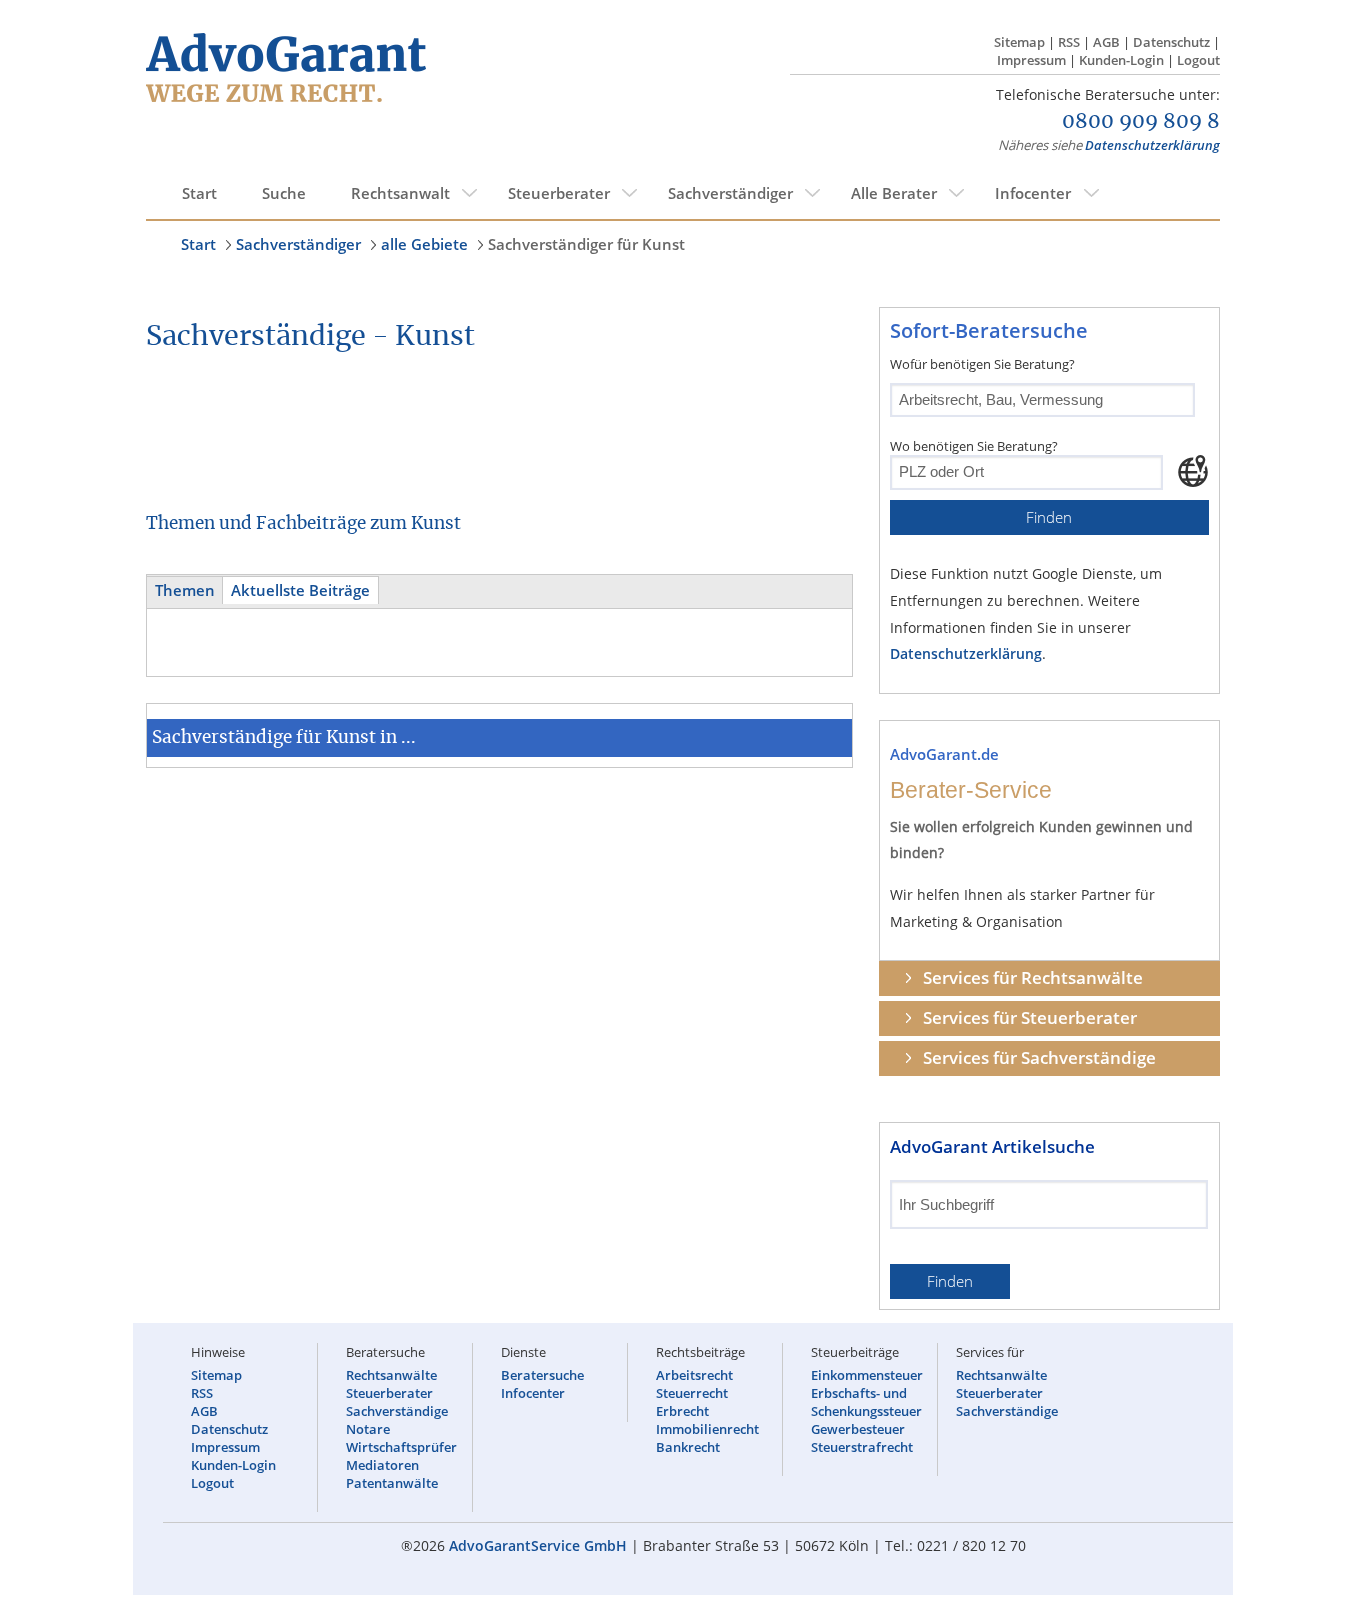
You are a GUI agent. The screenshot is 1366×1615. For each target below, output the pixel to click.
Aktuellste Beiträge (300, 590)
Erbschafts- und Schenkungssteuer (866, 1402)
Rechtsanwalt (400, 193)
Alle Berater (894, 193)
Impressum (1031, 60)
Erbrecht (682, 1411)
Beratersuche (542, 1375)
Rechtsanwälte (391, 1375)
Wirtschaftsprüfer (401, 1447)
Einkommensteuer (867, 1375)
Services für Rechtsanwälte (1033, 977)
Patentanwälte (392, 1483)
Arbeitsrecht (694, 1375)
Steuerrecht (692, 1393)
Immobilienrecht (707, 1429)
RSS (1069, 42)
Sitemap (1019, 42)
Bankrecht (688, 1447)
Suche (284, 193)
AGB (1106, 42)
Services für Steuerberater (1030, 1017)
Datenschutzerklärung (1152, 145)
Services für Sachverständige (1039, 1057)
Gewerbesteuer (858, 1429)
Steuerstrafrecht (862, 1447)
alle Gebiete (424, 244)
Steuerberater (559, 193)
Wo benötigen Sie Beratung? (974, 446)
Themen (185, 590)
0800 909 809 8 (1141, 122)
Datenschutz (1171, 42)
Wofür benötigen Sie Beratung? (982, 364)
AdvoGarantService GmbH (538, 1545)
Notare (368, 1429)
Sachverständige (397, 1411)
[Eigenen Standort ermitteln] (1193, 471)
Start (199, 193)
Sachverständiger (730, 193)
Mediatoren (382, 1465)
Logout (1198, 60)
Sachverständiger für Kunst (586, 244)
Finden (1049, 517)
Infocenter (1033, 193)
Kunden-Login (1121, 60)
